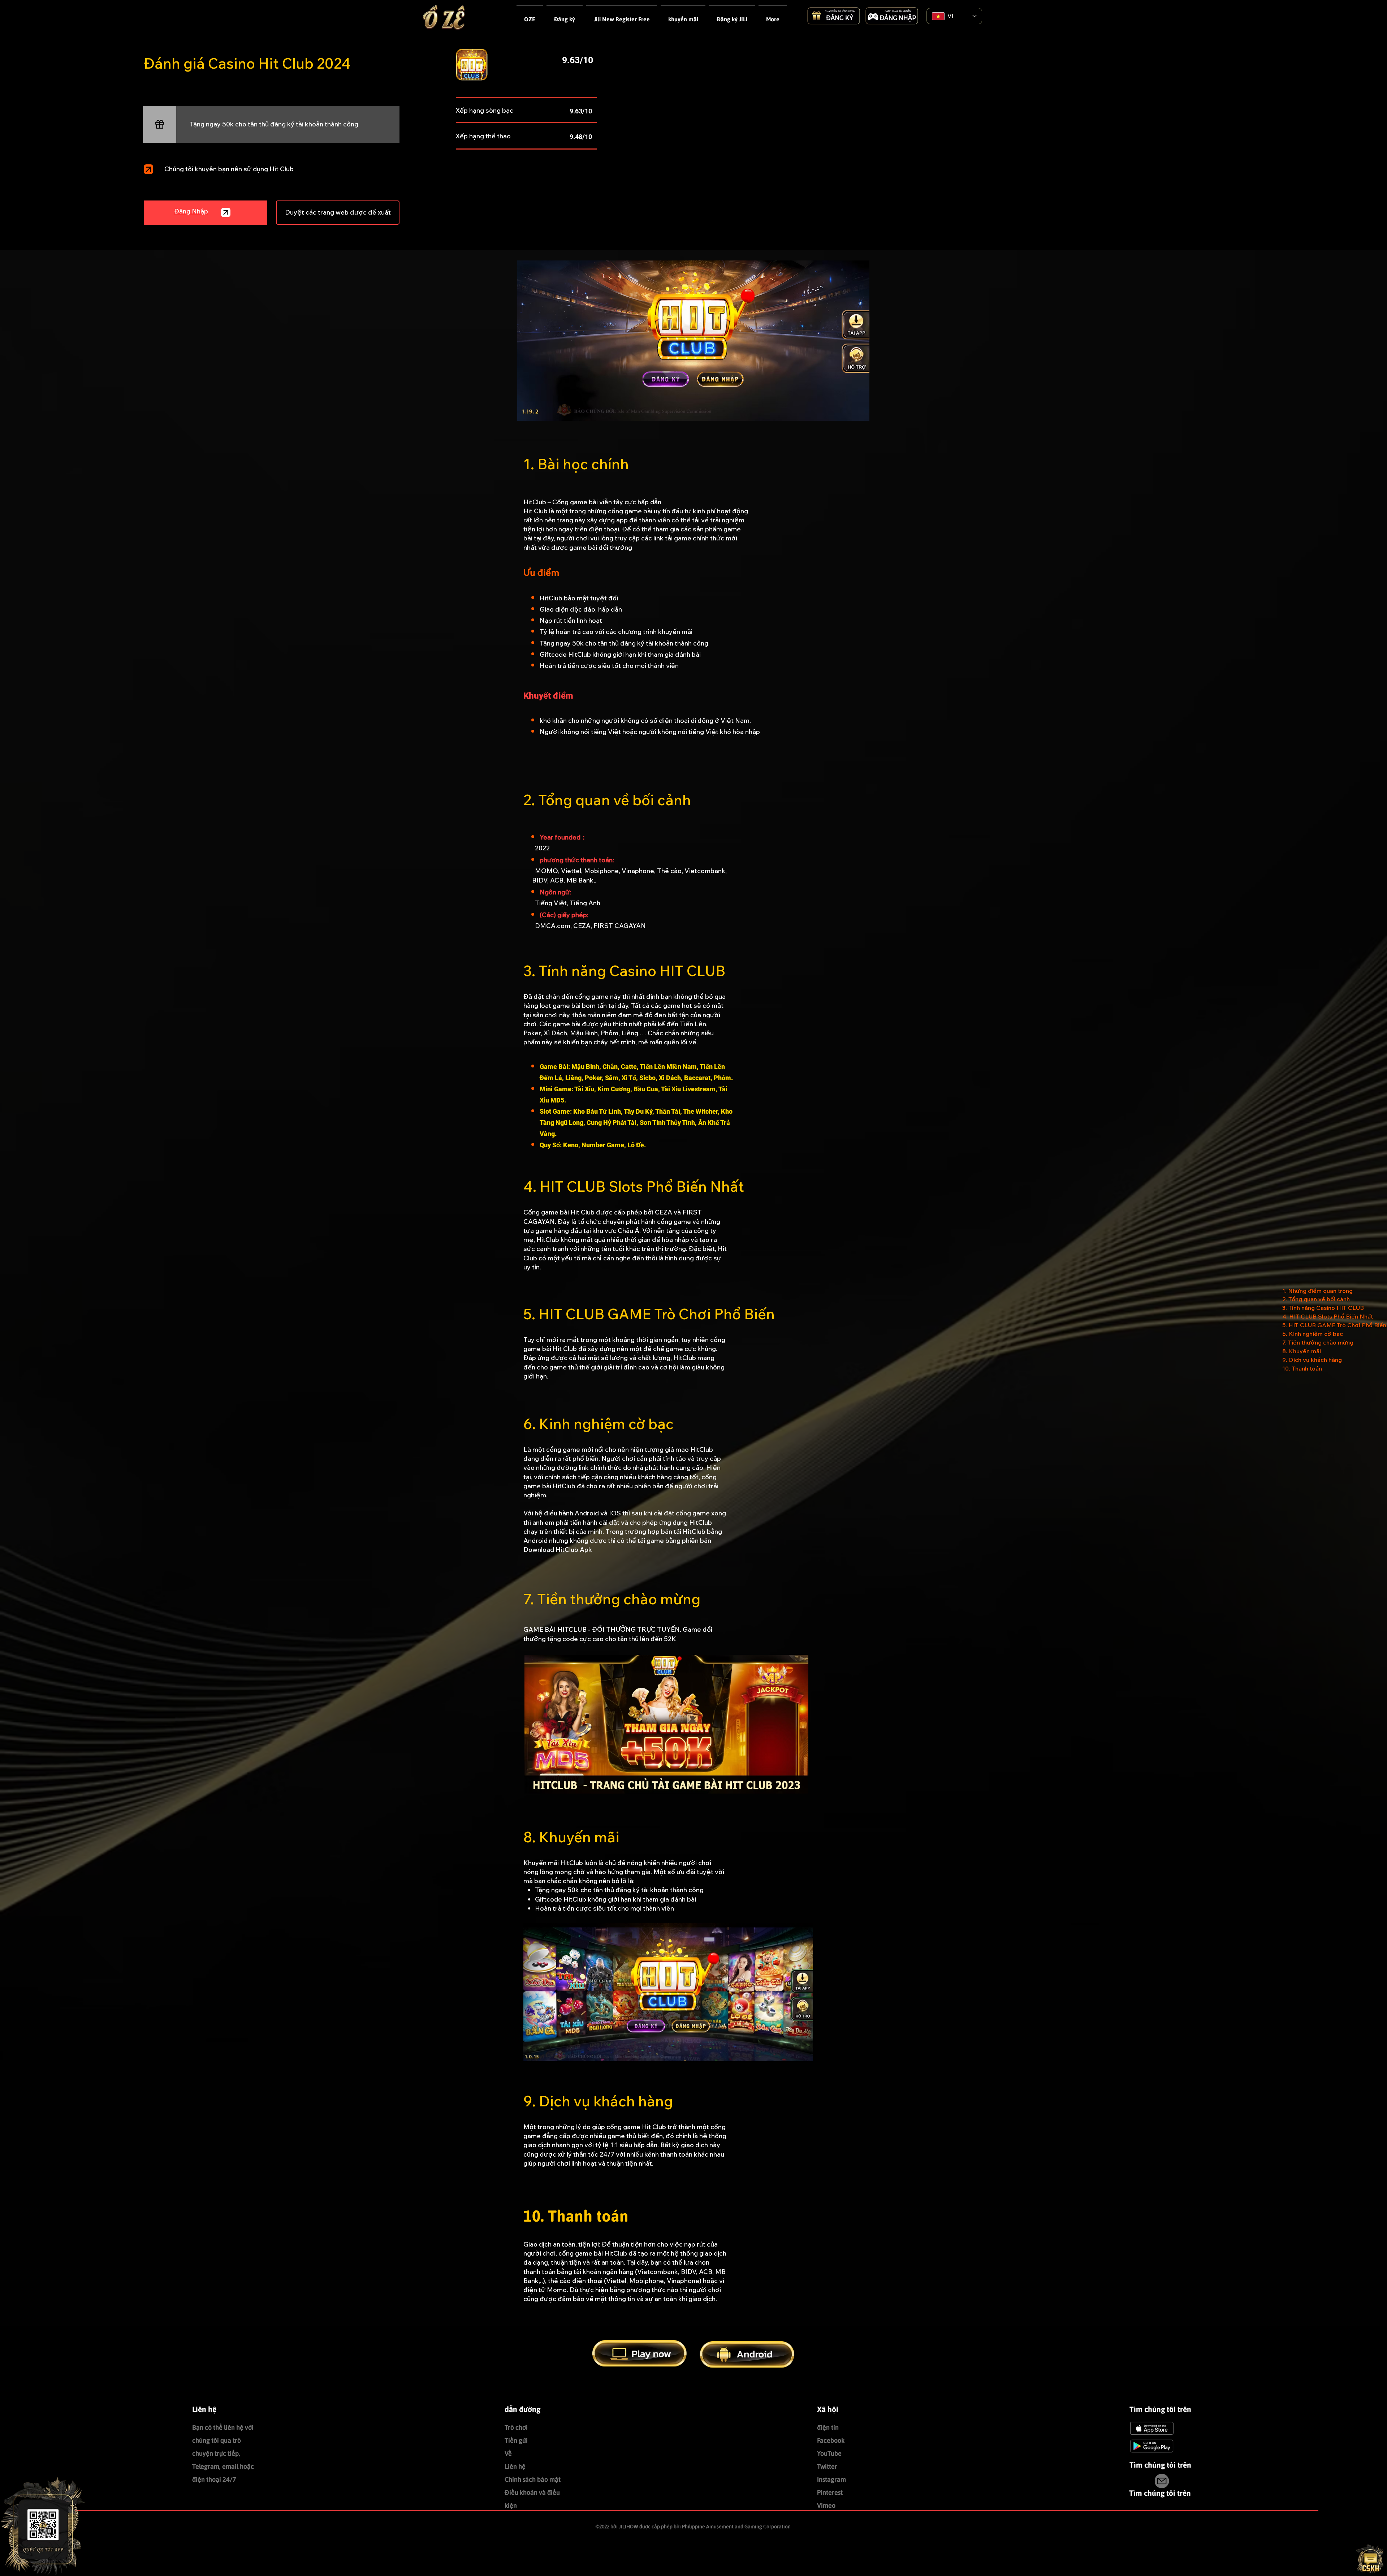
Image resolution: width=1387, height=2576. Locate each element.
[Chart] (160, 124)
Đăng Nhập (191, 211)
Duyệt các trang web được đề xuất (338, 212)
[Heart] (148, 169)
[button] (622, 16)
